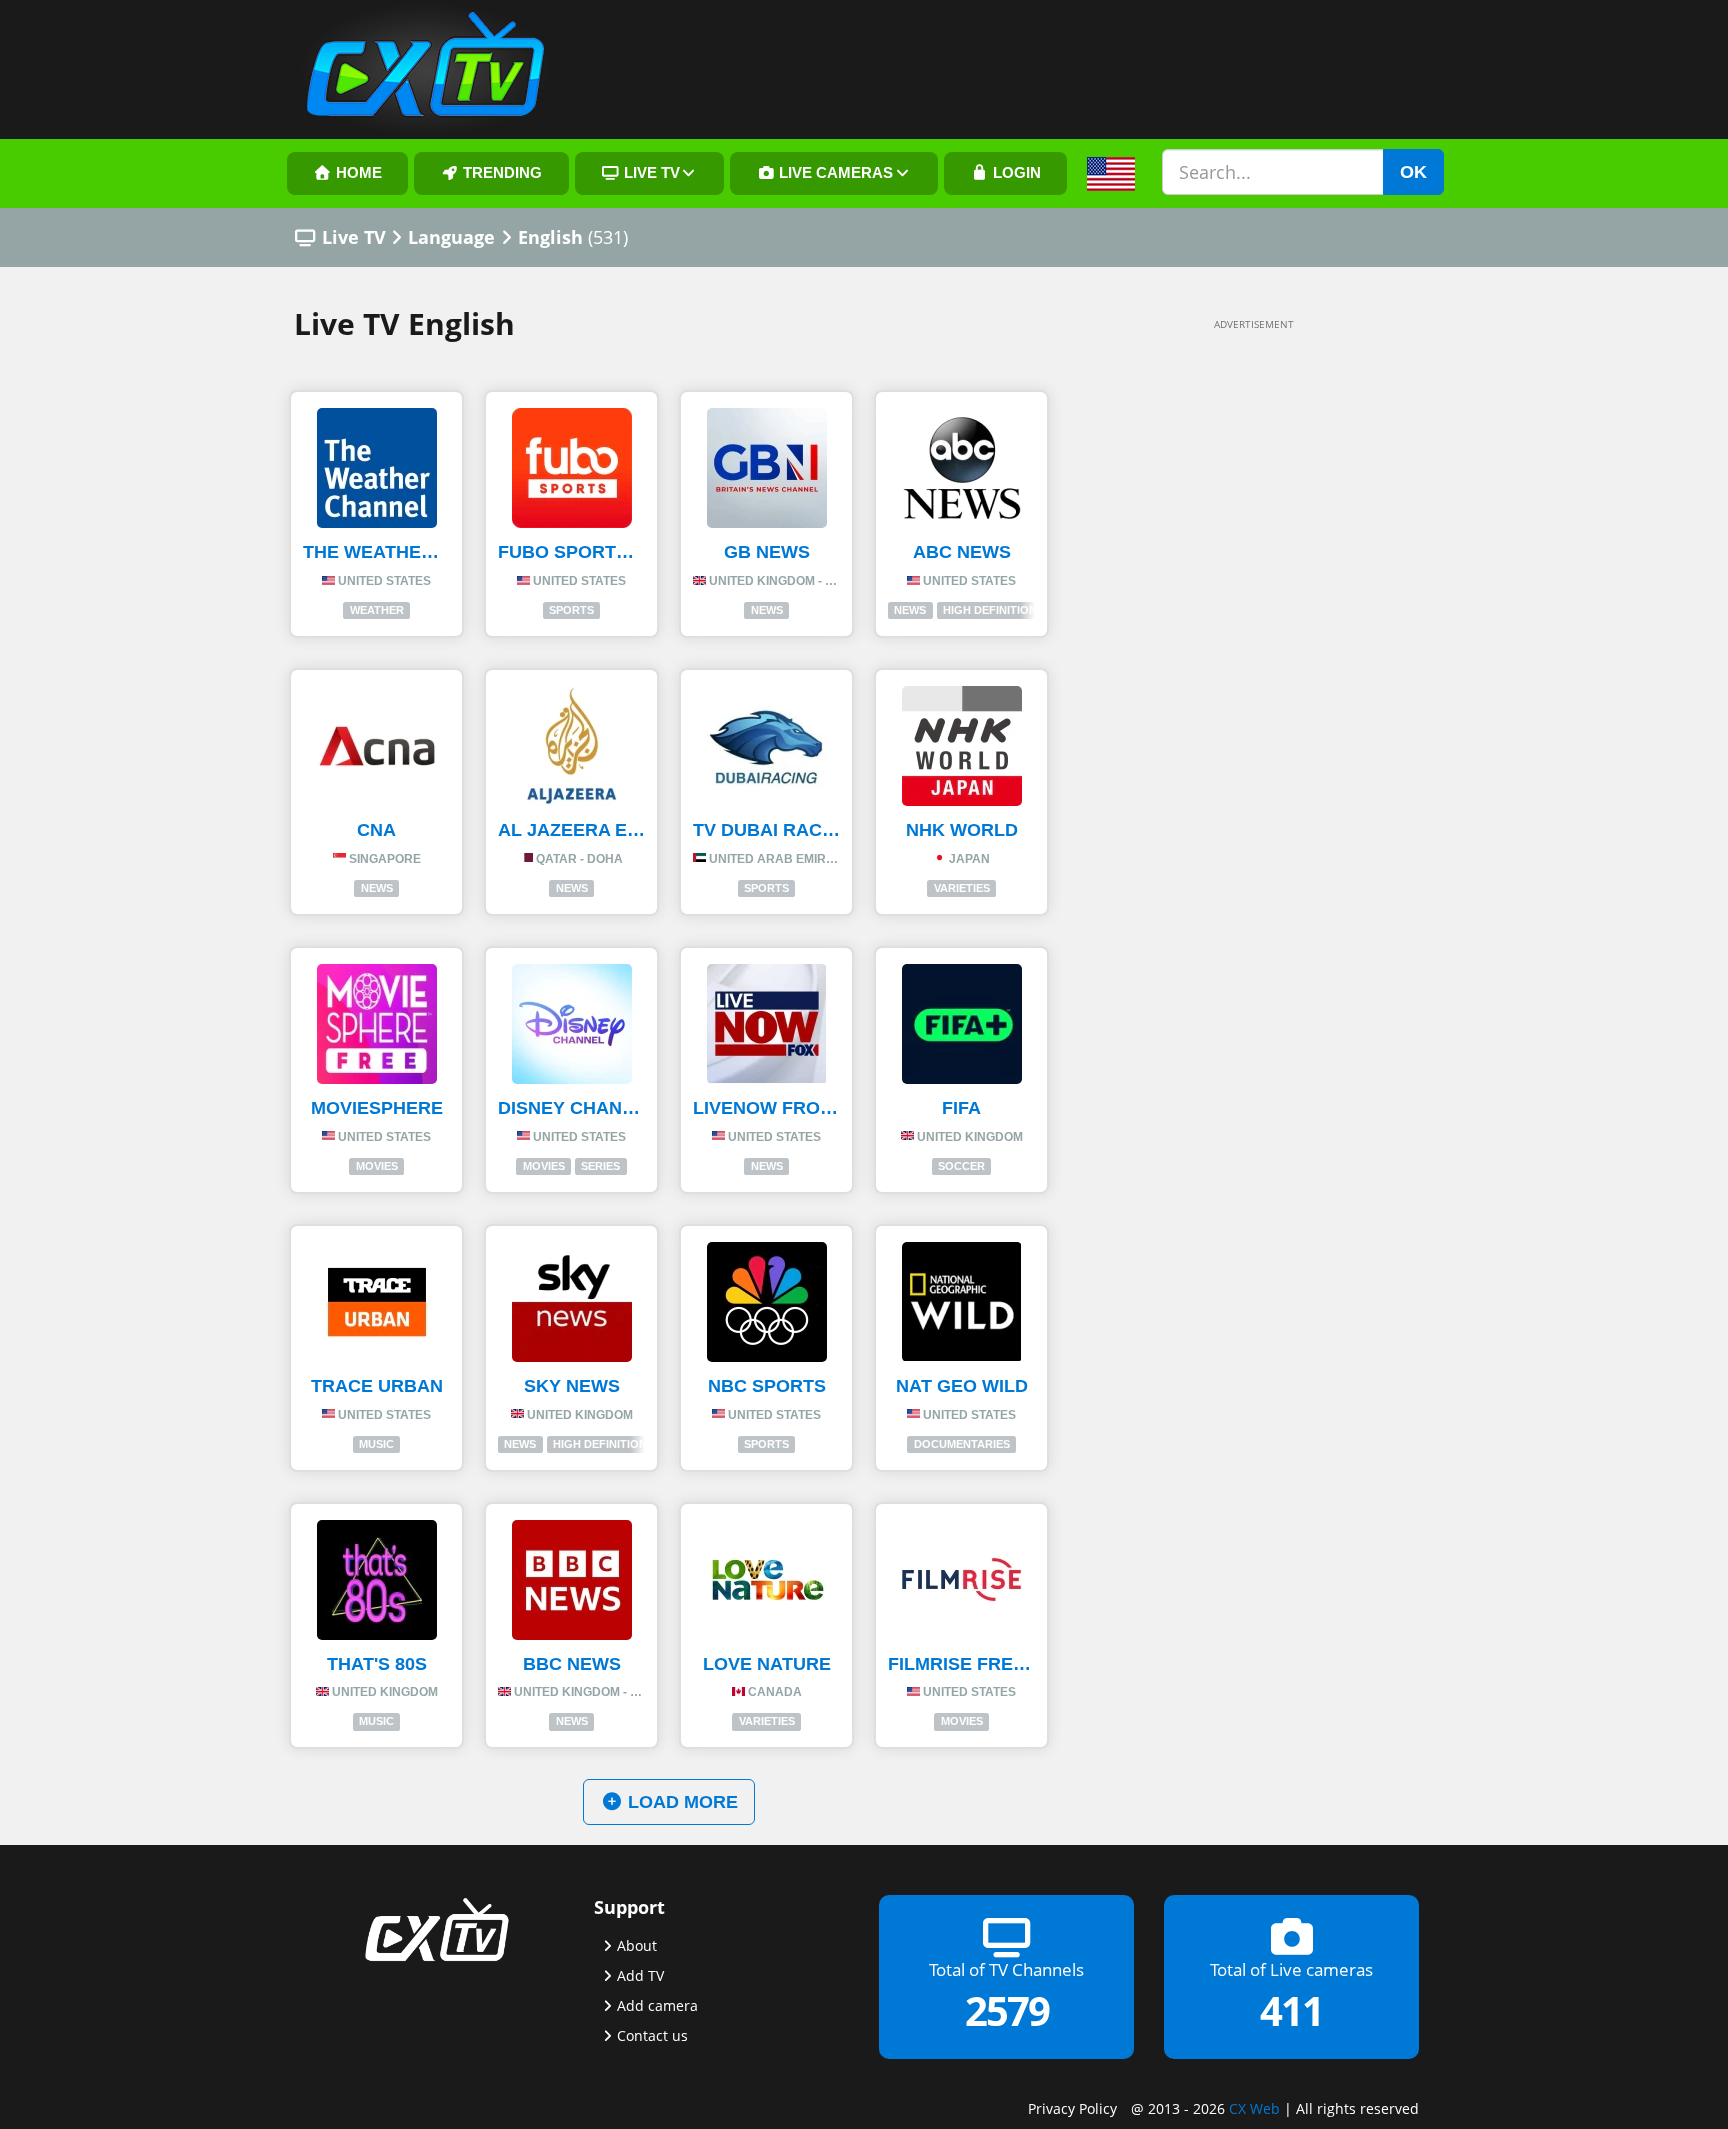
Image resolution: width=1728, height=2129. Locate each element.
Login (1015, 173)
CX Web (1254, 2108)
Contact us (652, 2035)
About (637, 1945)
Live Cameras (834, 173)
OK (1413, 172)
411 (1291, 2010)
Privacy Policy (1072, 2108)
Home (357, 173)
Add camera (657, 2005)
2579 (1007, 2010)
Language (451, 237)
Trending (500, 173)
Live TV (650, 173)
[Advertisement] (1224, 642)
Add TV (640, 1975)
